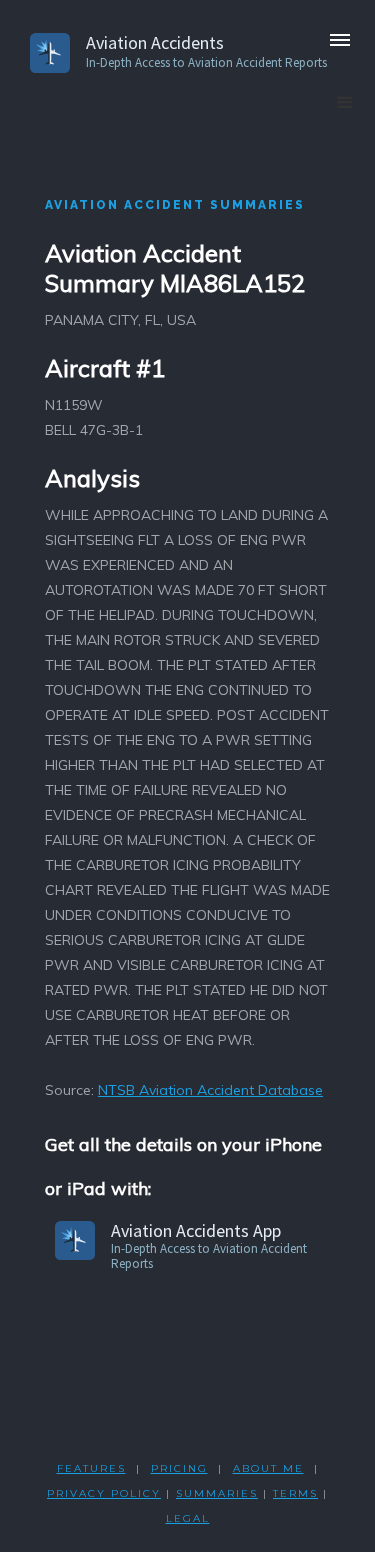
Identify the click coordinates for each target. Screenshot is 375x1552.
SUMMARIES (217, 1493)
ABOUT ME (268, 1468)
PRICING (179, 1468)
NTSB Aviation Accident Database (210, 1090)
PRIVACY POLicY (104, 1493)
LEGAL (188, 1518)
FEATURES (91, 1468)
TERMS (295, 1493)
